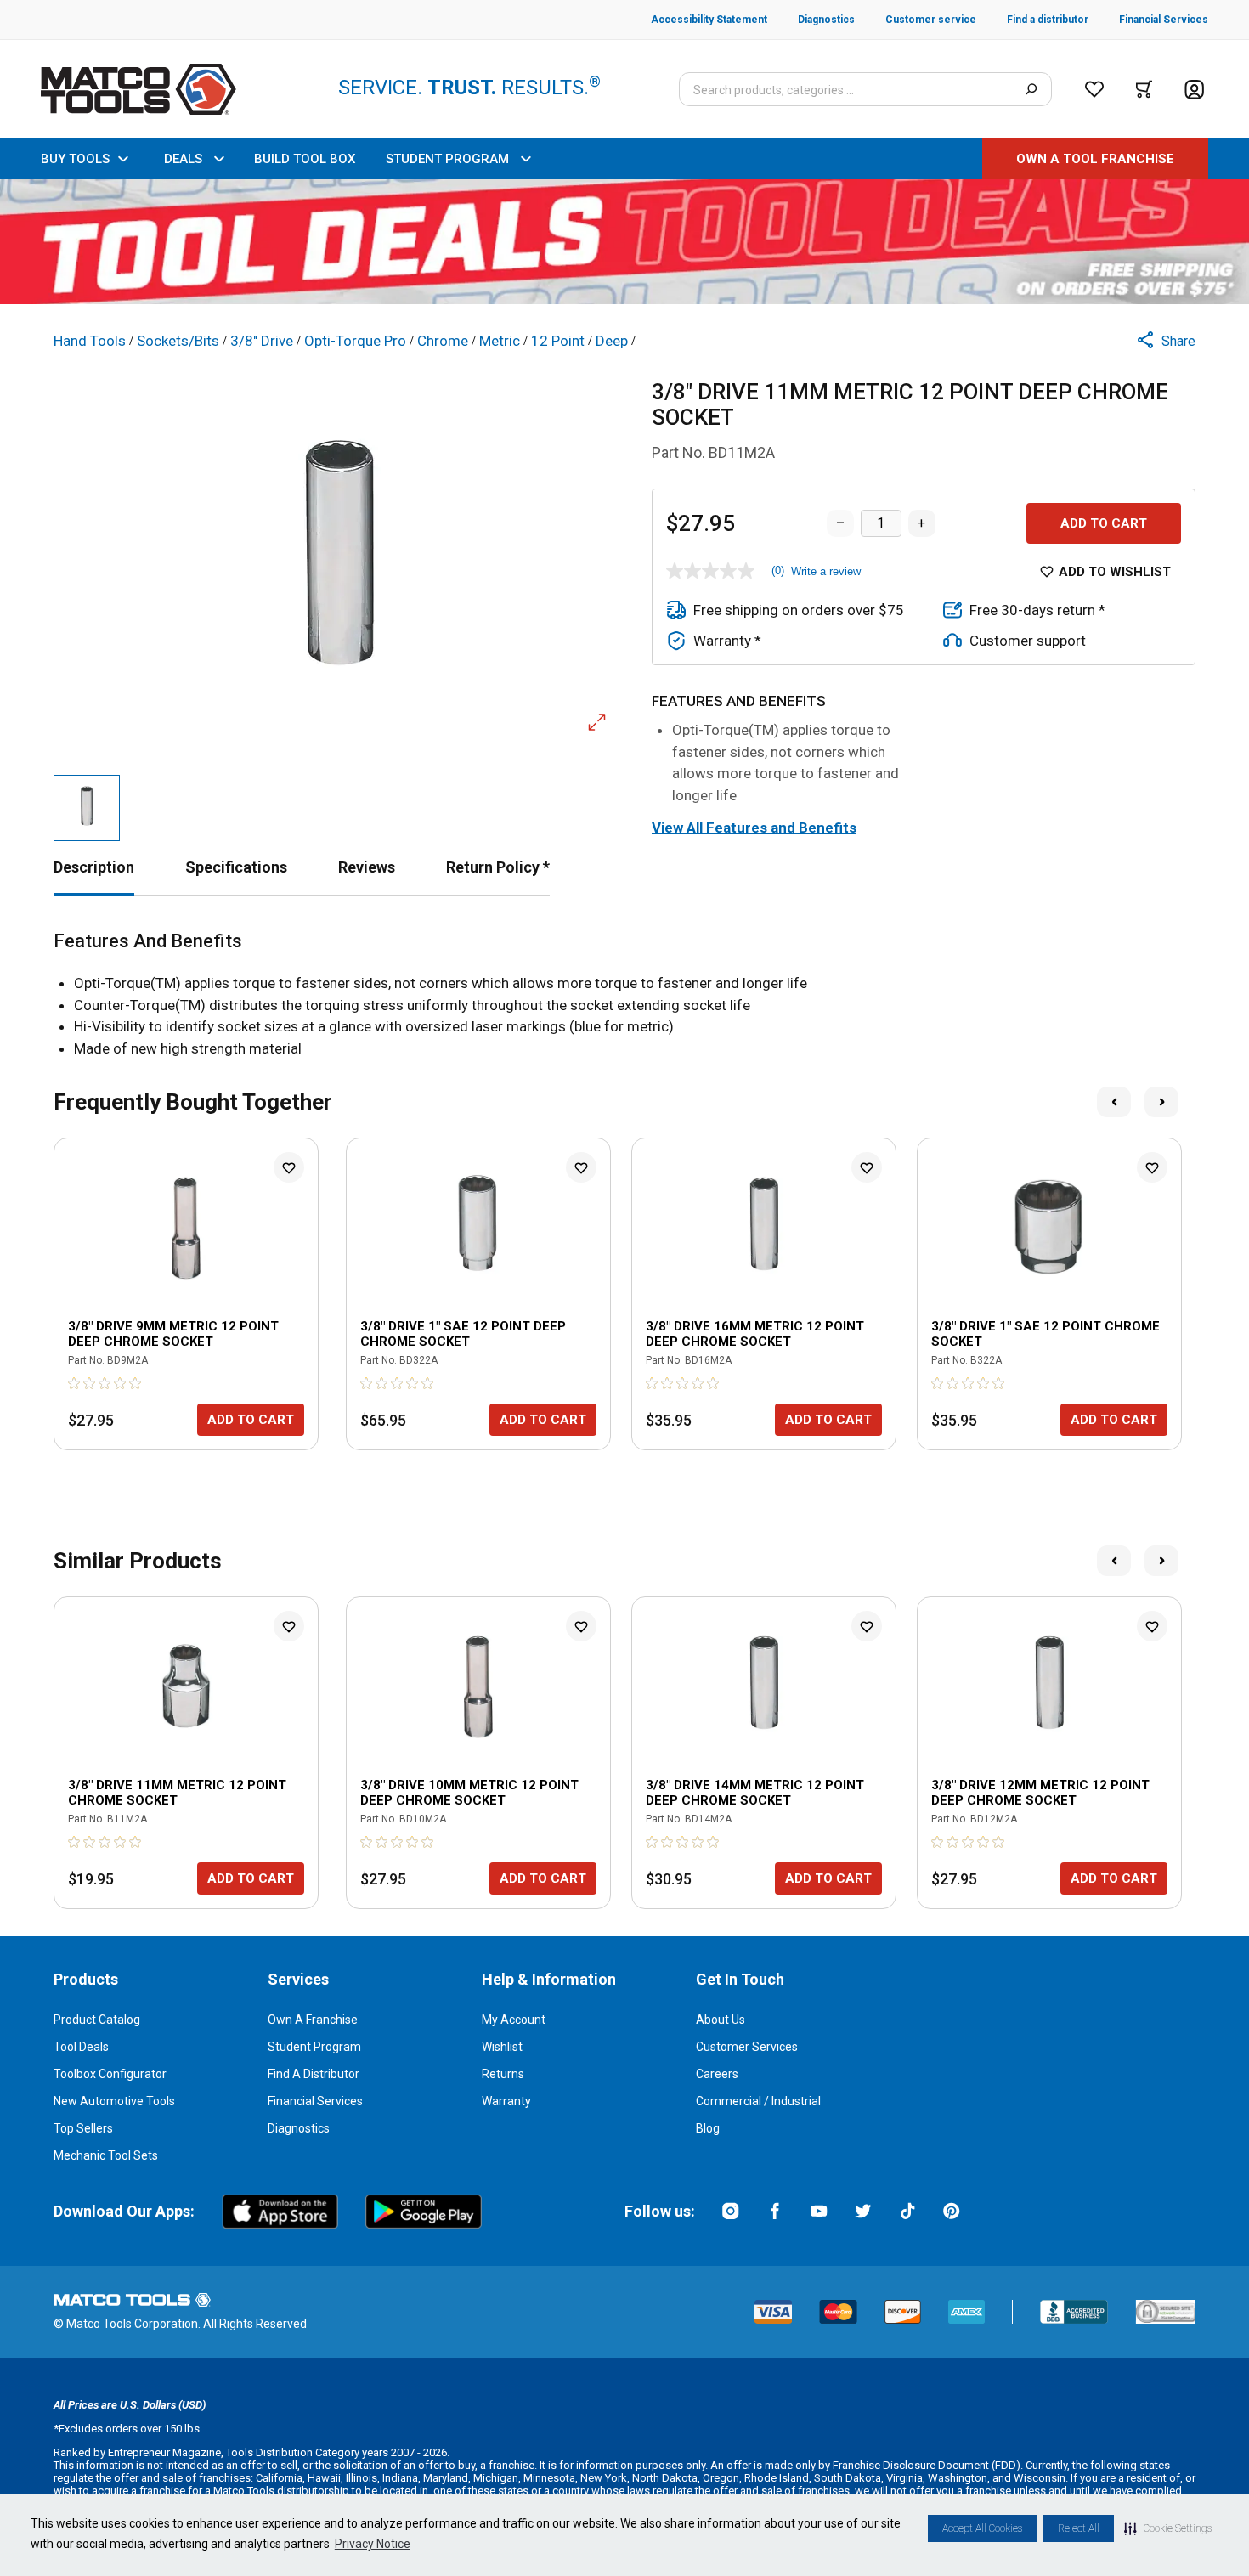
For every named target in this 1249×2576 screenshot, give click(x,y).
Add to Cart (1104, 523)
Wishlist (502, 2047)
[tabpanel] (624, 995)
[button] (1168, 2528)
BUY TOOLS (75, 159)
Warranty (506, 2101)
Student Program (314, 2047)
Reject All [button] (1079, 2528)
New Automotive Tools (114, 2101)
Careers (717, 2074)
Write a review (826, 571)
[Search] (1031, 89)
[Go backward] (1114, 1102)
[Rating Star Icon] (75, 1383)
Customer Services (747, 2047)
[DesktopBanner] (624, 242)
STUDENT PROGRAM (447, 159)
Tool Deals (81, 2047)
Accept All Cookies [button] (982, 2528)
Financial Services (315, 2101)
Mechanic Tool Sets (106, 2155)
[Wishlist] (1094, 89)
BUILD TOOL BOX (305, 159)
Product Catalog (97, 2020)
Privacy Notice (373, 2544)
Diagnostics (299, 2128)
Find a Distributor (314, 2074)
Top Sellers (83, 2128)
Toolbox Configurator (110, 2074)
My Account (514, 2020)
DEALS (183, 159)
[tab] (94, 867)
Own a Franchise (313, 2020)
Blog (708, 2128)
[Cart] (1144, 89)
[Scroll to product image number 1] (87, 808)
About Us (721, 2020)
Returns (503, 2074)
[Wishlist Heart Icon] (289, 1167)
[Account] (1194, 90)
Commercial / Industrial (758, 2101)
